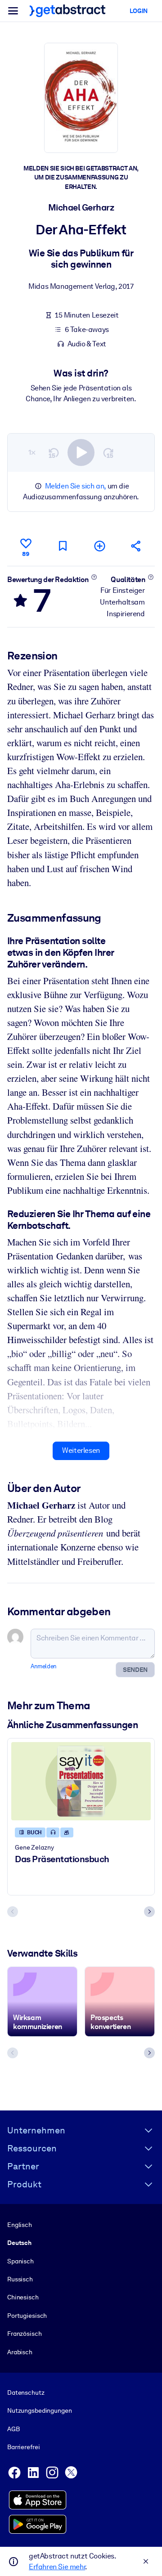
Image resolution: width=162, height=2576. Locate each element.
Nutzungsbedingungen (39, 2410)
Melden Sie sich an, (75, 486)
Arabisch (20, 2352)
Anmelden (44, 1666)
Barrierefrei (23, 2447)
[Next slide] (149, 1912)
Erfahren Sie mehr (57, 2567)
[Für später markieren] (63, 546)
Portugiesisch (27, 2316)
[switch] (81, 452)
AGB (13, 2429)
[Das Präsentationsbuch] (81, 1781)
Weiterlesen (81, 1450)
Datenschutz (26, 2392)
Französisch (25, 2334)
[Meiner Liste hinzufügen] (99, 546)
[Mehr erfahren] (94, 577)
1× (32, 452)
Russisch (20, 2279)
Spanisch (20, 2261)
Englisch (20, 2225)
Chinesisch (23, 2297)
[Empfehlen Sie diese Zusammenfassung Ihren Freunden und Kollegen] (136, 546)
